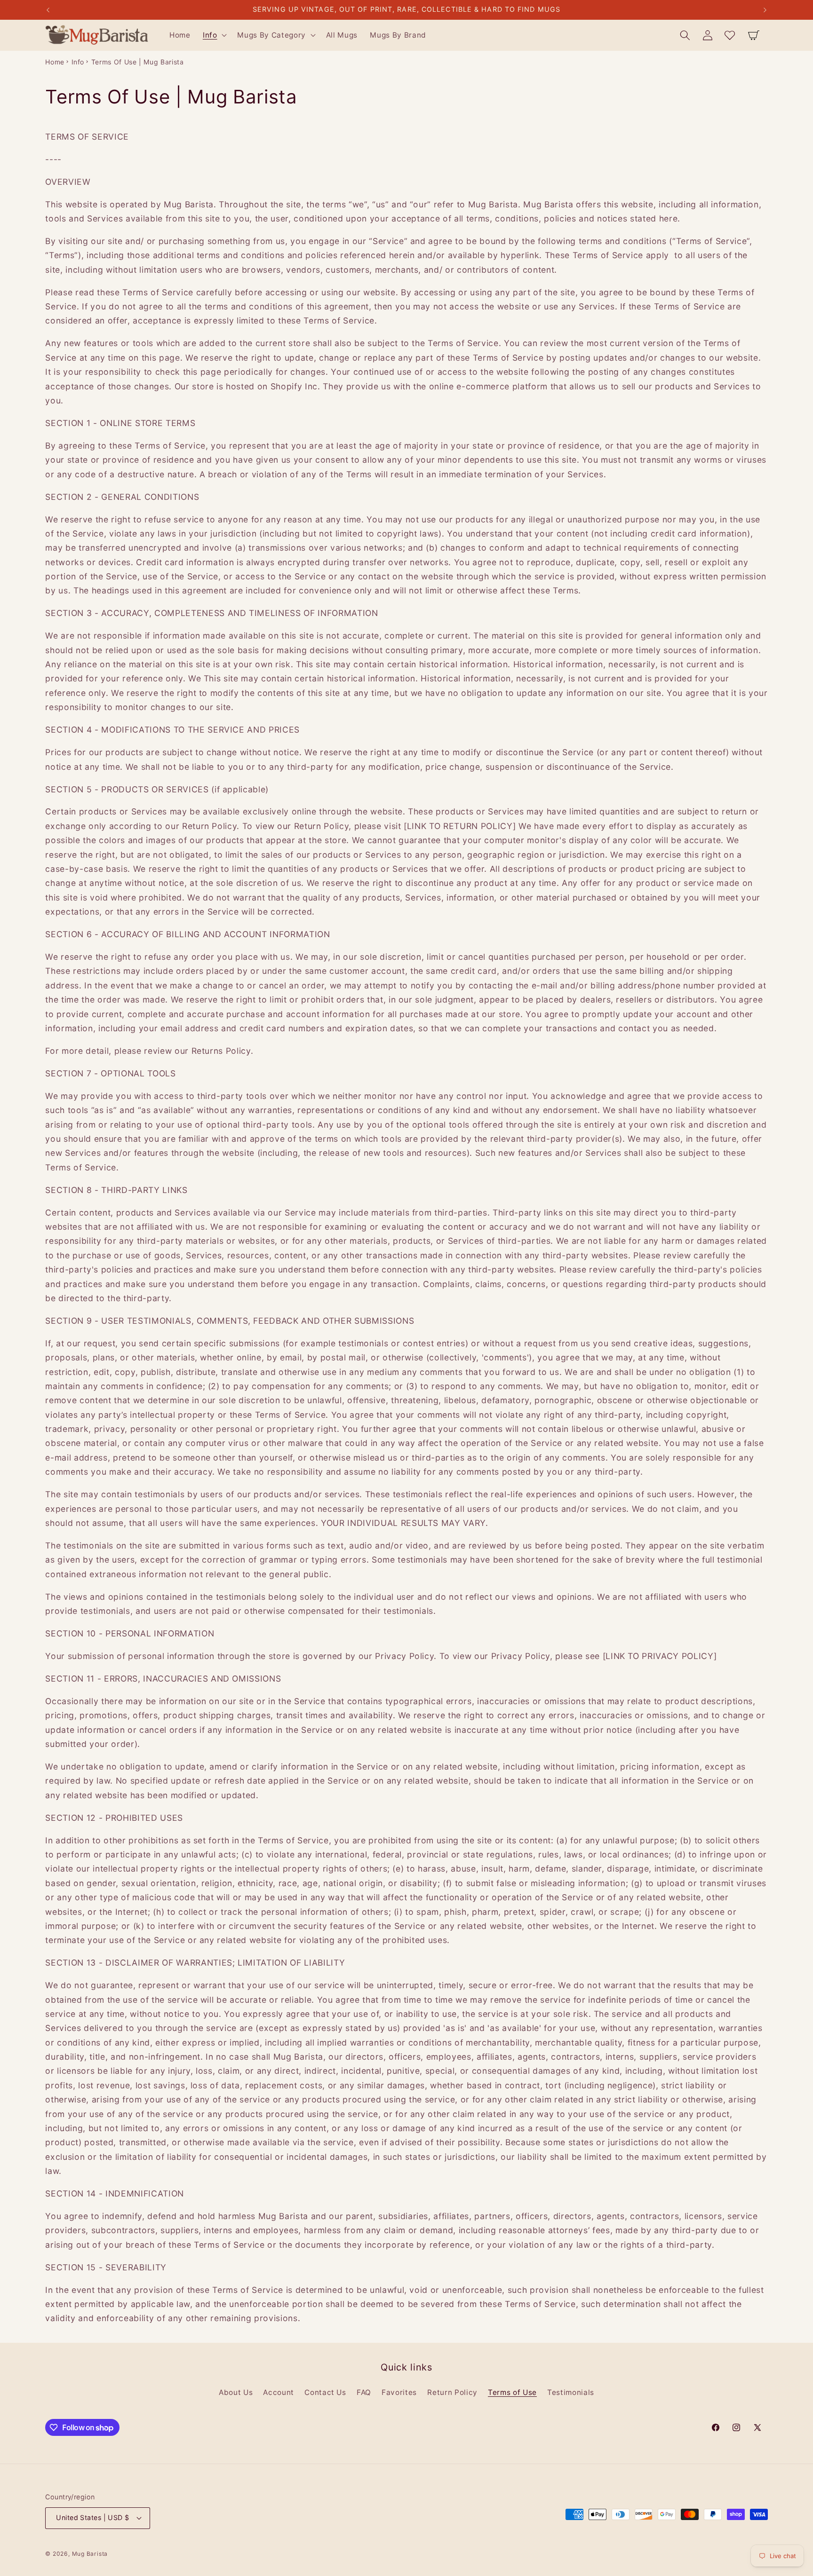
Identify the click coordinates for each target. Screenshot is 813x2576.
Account (279, 2392)
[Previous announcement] (48, 10)
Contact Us (325, 2392)
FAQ (364, 2392)
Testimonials (571, 2392)
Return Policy (452, 2392)
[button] (214, 35)
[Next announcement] (765, 10)
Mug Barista (90, 2554)
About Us (236, 2392)
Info (78, 62)
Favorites (399, 2392)
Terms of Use (512, 2392)
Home (55, 62)
